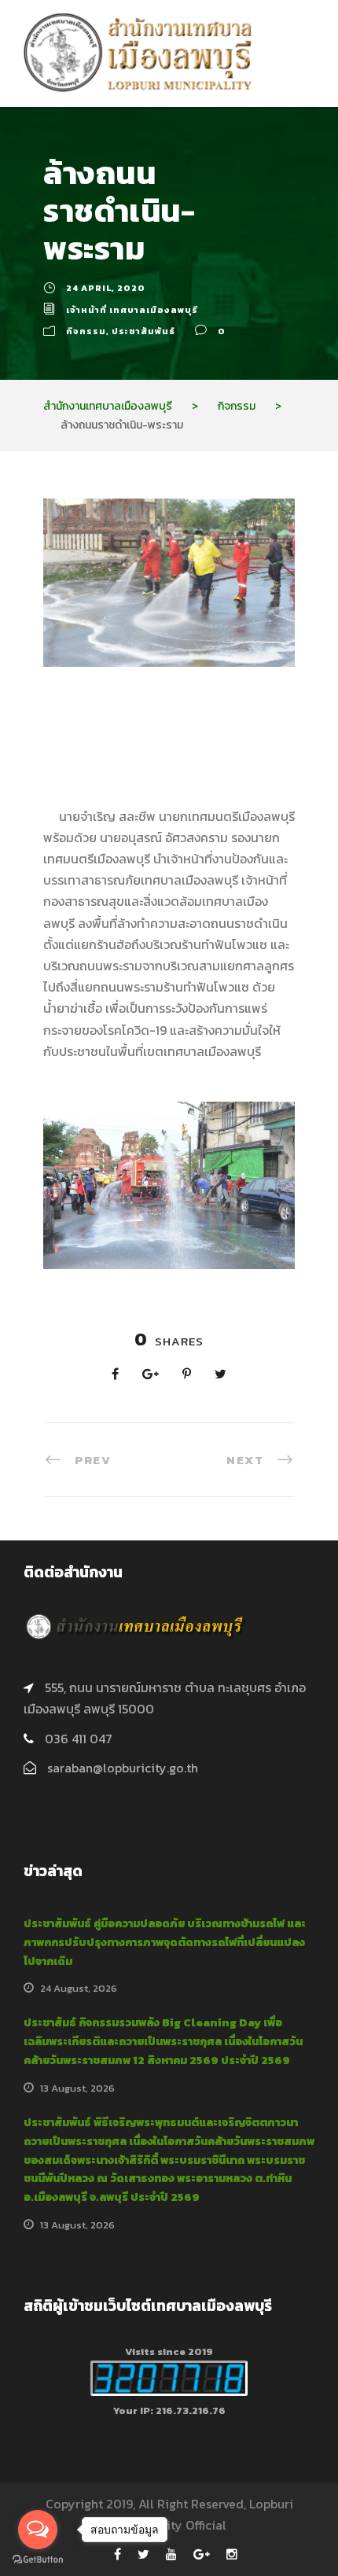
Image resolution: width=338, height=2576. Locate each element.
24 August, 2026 (79, 1988)
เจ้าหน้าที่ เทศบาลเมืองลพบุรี (132, 310)
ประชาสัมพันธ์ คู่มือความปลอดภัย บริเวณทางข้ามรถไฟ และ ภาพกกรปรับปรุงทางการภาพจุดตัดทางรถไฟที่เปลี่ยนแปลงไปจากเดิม (165, 1943)
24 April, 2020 (106, 288)
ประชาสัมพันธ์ (143, 331)
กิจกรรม (86, 331)
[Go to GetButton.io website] (38, 2560)
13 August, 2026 (77, 2088)
